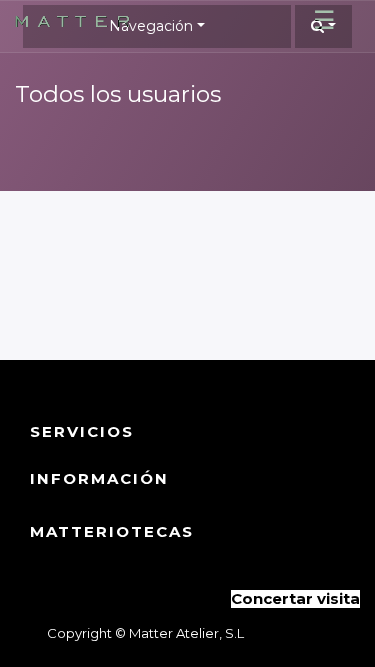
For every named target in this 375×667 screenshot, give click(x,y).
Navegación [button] (151, 26)
